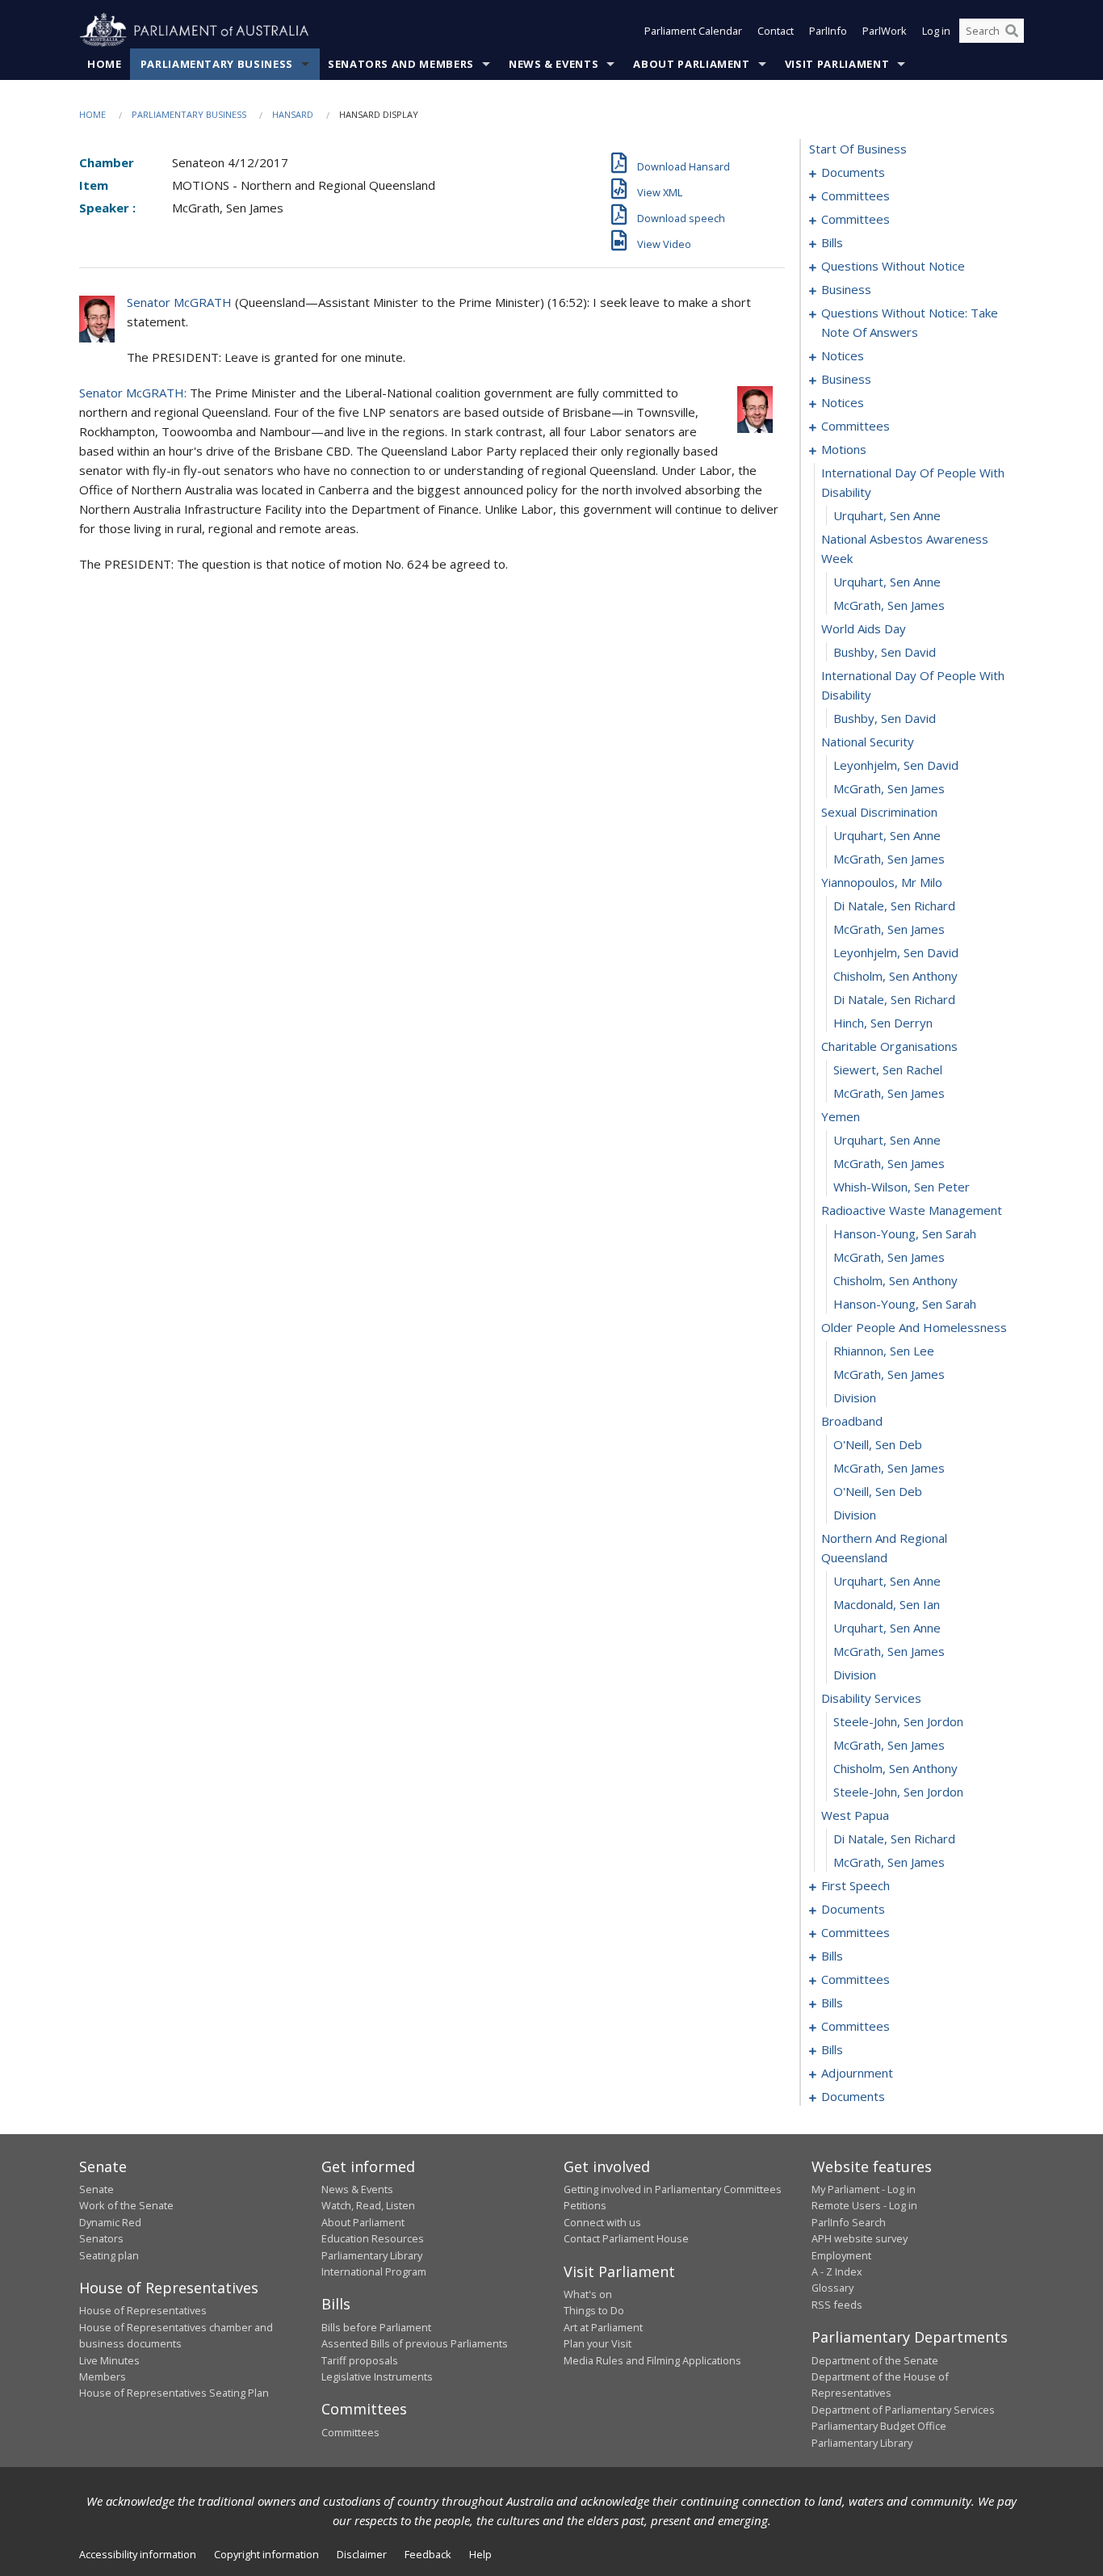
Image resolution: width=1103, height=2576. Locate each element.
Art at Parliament (603, 2327)
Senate (96, 2189)
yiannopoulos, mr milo (882, 882)
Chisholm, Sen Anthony (895, 976)
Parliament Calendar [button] (693, 31)
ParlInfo (828, 31)
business (846, 289)
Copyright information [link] (266, 2554)
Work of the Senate (126, 2205)
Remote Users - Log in (864, 2205)
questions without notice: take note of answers (910, 322)
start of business (858, 149)
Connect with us (602, 2222)
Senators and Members (401, 64)
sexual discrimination (879, 812)
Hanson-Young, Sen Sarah (905, 1233)
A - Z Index (837, 2271)
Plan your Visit (598, 2343)
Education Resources (373, 2238)
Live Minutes (109, 2360)
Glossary (832, 2288)
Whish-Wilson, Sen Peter (902, 1187)
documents (853, 172)
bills (832, 242)
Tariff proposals (360, 2360)
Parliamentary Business (217, 64)
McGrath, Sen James (889, 605)
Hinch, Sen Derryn (883, 1023)
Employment (841, 2255)
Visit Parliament (837, 64)
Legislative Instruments (377, 2376)
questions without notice (893, 266)
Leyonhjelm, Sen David (896, 765)
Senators (101, 2238)
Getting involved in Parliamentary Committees (673, 2189)
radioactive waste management (912, 1210)
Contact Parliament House (626, 2238)
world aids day (864, 628)
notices (843, 355)
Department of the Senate (875, 2360)
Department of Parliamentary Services (903, 2410)
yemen (841, 1116)
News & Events (554, 64)
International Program (374, 2271)
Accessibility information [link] (138, 2554)
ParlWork (885, 31)
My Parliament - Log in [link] (864, 2189)
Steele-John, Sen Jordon (898, 1721)
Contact (776, 31)
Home (105, 64)
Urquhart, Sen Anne (887, 515)
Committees (350, 2432)
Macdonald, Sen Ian (887, 1604)
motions (844, 449)
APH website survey (860, 2238)
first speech (856, 1885)
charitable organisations (889, 1046)
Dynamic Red (110, 2222)
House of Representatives (143, 2310)
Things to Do (594, 2310)
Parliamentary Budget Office (879, 2426)
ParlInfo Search (849, 2222)
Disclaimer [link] (362, 2554)
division (855, 1397)
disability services (871, 1698)
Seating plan (109, 2255)
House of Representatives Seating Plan (174, 2393)
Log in (936, 31)
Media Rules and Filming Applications (652, 2360)
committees (856, 195)
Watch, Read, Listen (368, 2205)
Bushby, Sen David (885, 652)
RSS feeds (837, 2305)
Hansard (293, 114)
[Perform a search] (1012, 31)
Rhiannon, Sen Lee (884, 1351)
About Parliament (691, 64)
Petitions (585, 2205)
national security (868, 742)
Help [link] (480, 2554)
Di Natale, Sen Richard (894, 906)
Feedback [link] (428, 2554)
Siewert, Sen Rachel (888, 1069)
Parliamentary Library (372, 2255)
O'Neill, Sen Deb (878, 1444)
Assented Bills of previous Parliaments (415, 2343)
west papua (855, 1815)
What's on (588, 2294)
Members (103, 2376)
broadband (852, 1421)
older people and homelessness (914, 1327)
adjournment (857, 2073)
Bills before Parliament (376, 2327)
